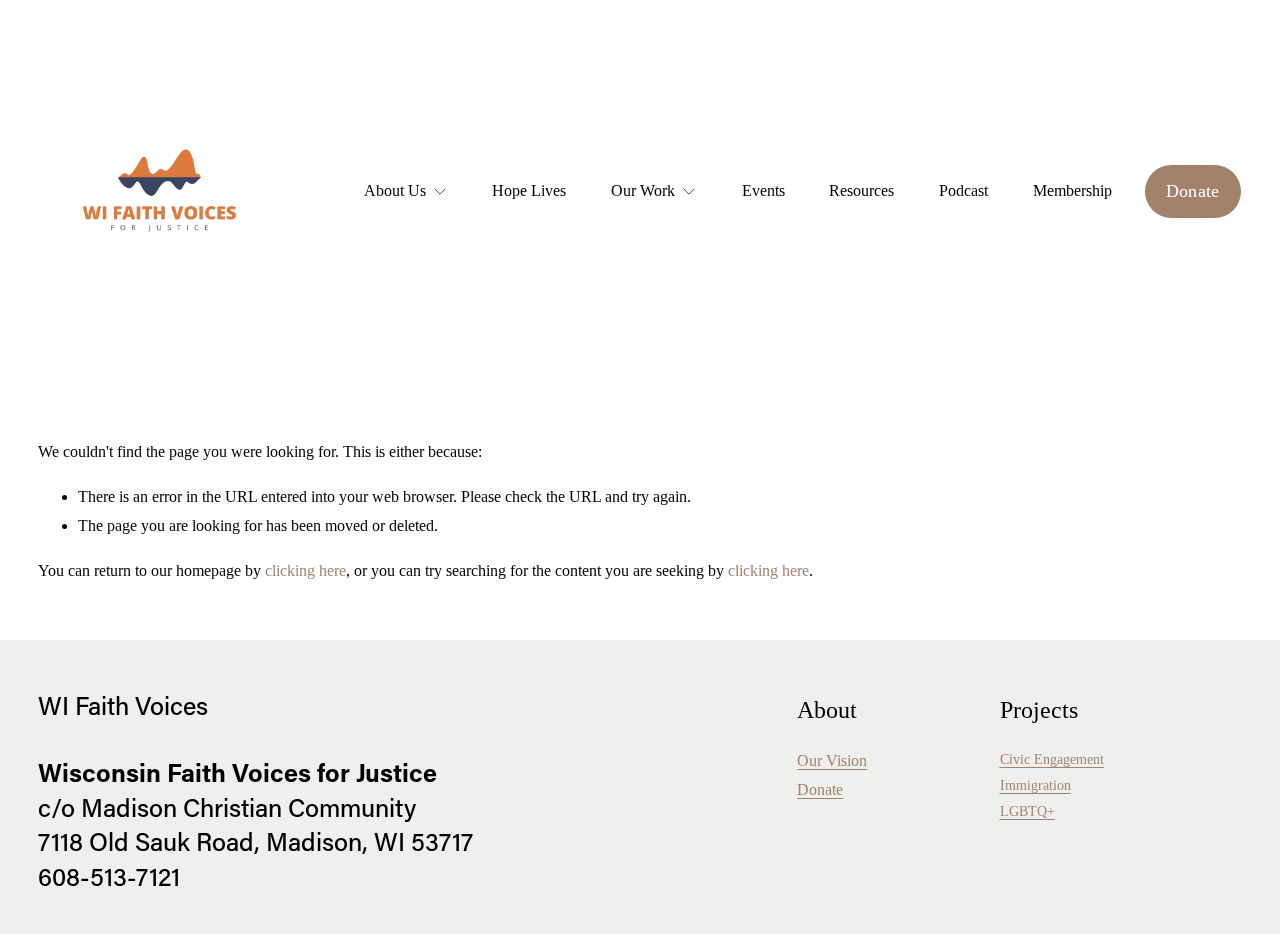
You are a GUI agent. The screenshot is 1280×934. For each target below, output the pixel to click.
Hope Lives (529, 190)
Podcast (963, 190)
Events (763, 190)
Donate (1193, 191)
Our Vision (832, 760)
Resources (861, 190)
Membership (1072, 190)
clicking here (305, 570)
